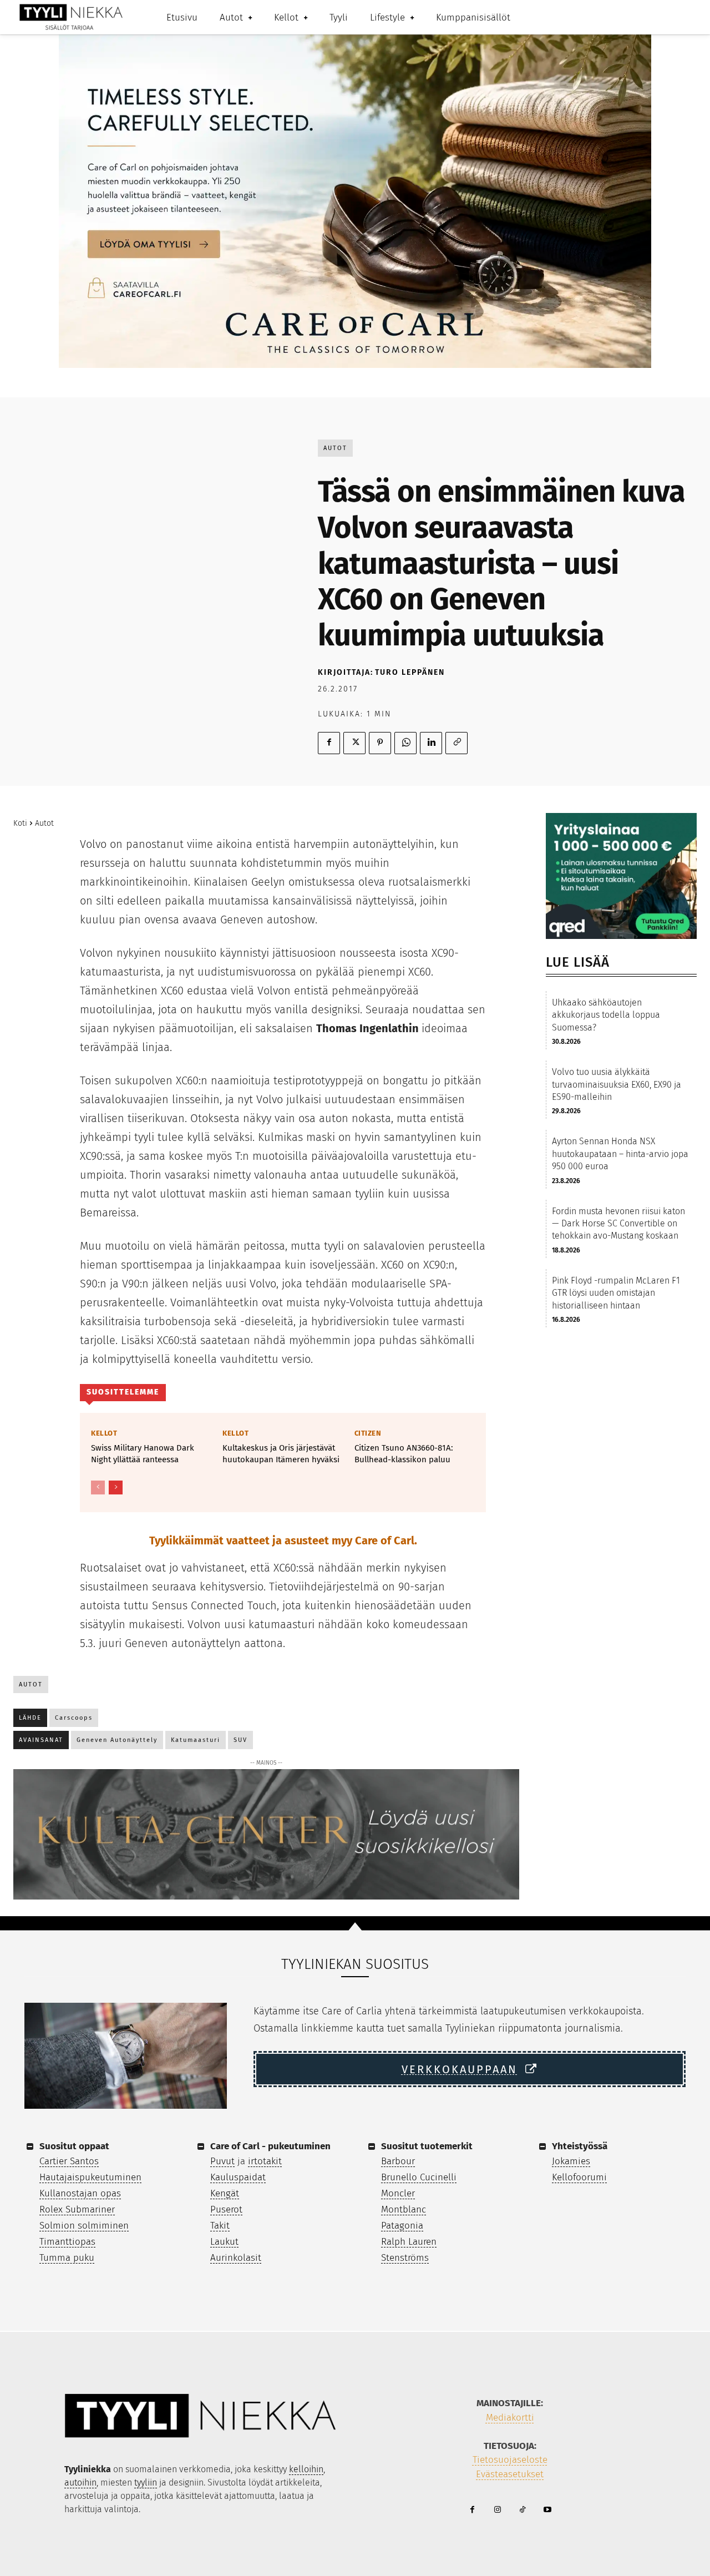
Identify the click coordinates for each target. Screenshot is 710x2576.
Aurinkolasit (236, 2258)
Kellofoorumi (579, 2177)
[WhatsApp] (405, 743)
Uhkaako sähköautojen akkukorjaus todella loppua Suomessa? (606, 1015)
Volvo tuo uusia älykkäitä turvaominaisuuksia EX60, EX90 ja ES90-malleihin (617, 1084)
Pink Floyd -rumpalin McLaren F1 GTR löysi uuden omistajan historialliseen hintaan (616, 1293)
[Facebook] (329, 743)
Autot (335, 448)
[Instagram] (497, 2510)
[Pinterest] (380, 743)
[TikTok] (522, 2510)
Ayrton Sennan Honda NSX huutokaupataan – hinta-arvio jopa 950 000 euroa (620, 1154)
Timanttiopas (67, 2242)
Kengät (225, 2193)
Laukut (224, 2242)
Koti (20, 823)
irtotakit (265, 2161)
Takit (220, 2226)
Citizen (368, 1433)
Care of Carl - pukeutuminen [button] (270, 2146)
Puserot (226, 2209)
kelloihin (306, 2469)
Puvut (222, 2161)
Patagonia (402, 2226)
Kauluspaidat (238, 2177)
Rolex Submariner (77, 2209)
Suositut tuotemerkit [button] (427, 2146)
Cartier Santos (69, 2161)
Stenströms (405, 2258)
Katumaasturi (196, 1740)
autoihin (80, 2482)
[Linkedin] (431, 743)
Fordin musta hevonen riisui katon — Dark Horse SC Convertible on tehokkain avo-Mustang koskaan (618, 1224)
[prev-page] (98, 1487)
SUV (240, 1740)
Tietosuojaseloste (510, 2460)
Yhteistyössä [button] (580, 2146)
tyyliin (146, 2482)
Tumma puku (67, 2258)
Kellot (104, 1433)
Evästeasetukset (510, 2474)
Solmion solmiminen (84, 2226)
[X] (354, 743)
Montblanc (404, 2209)
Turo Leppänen (410, 672)
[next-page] (116, 1487)
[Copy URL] (457, 743)
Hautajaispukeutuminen (90, 2177)
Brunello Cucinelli (419, 2177)
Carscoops (74, 1718)
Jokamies (571, 2161)
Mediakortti (510, 2418)
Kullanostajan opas (80, 2193)
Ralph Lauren (409, 2242)
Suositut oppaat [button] (74, 2146)
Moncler (398, 2193)
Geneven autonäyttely (117, 1740)
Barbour (398, 2161)
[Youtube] (547, 2510)
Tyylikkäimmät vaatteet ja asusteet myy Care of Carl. (283, 1540)
